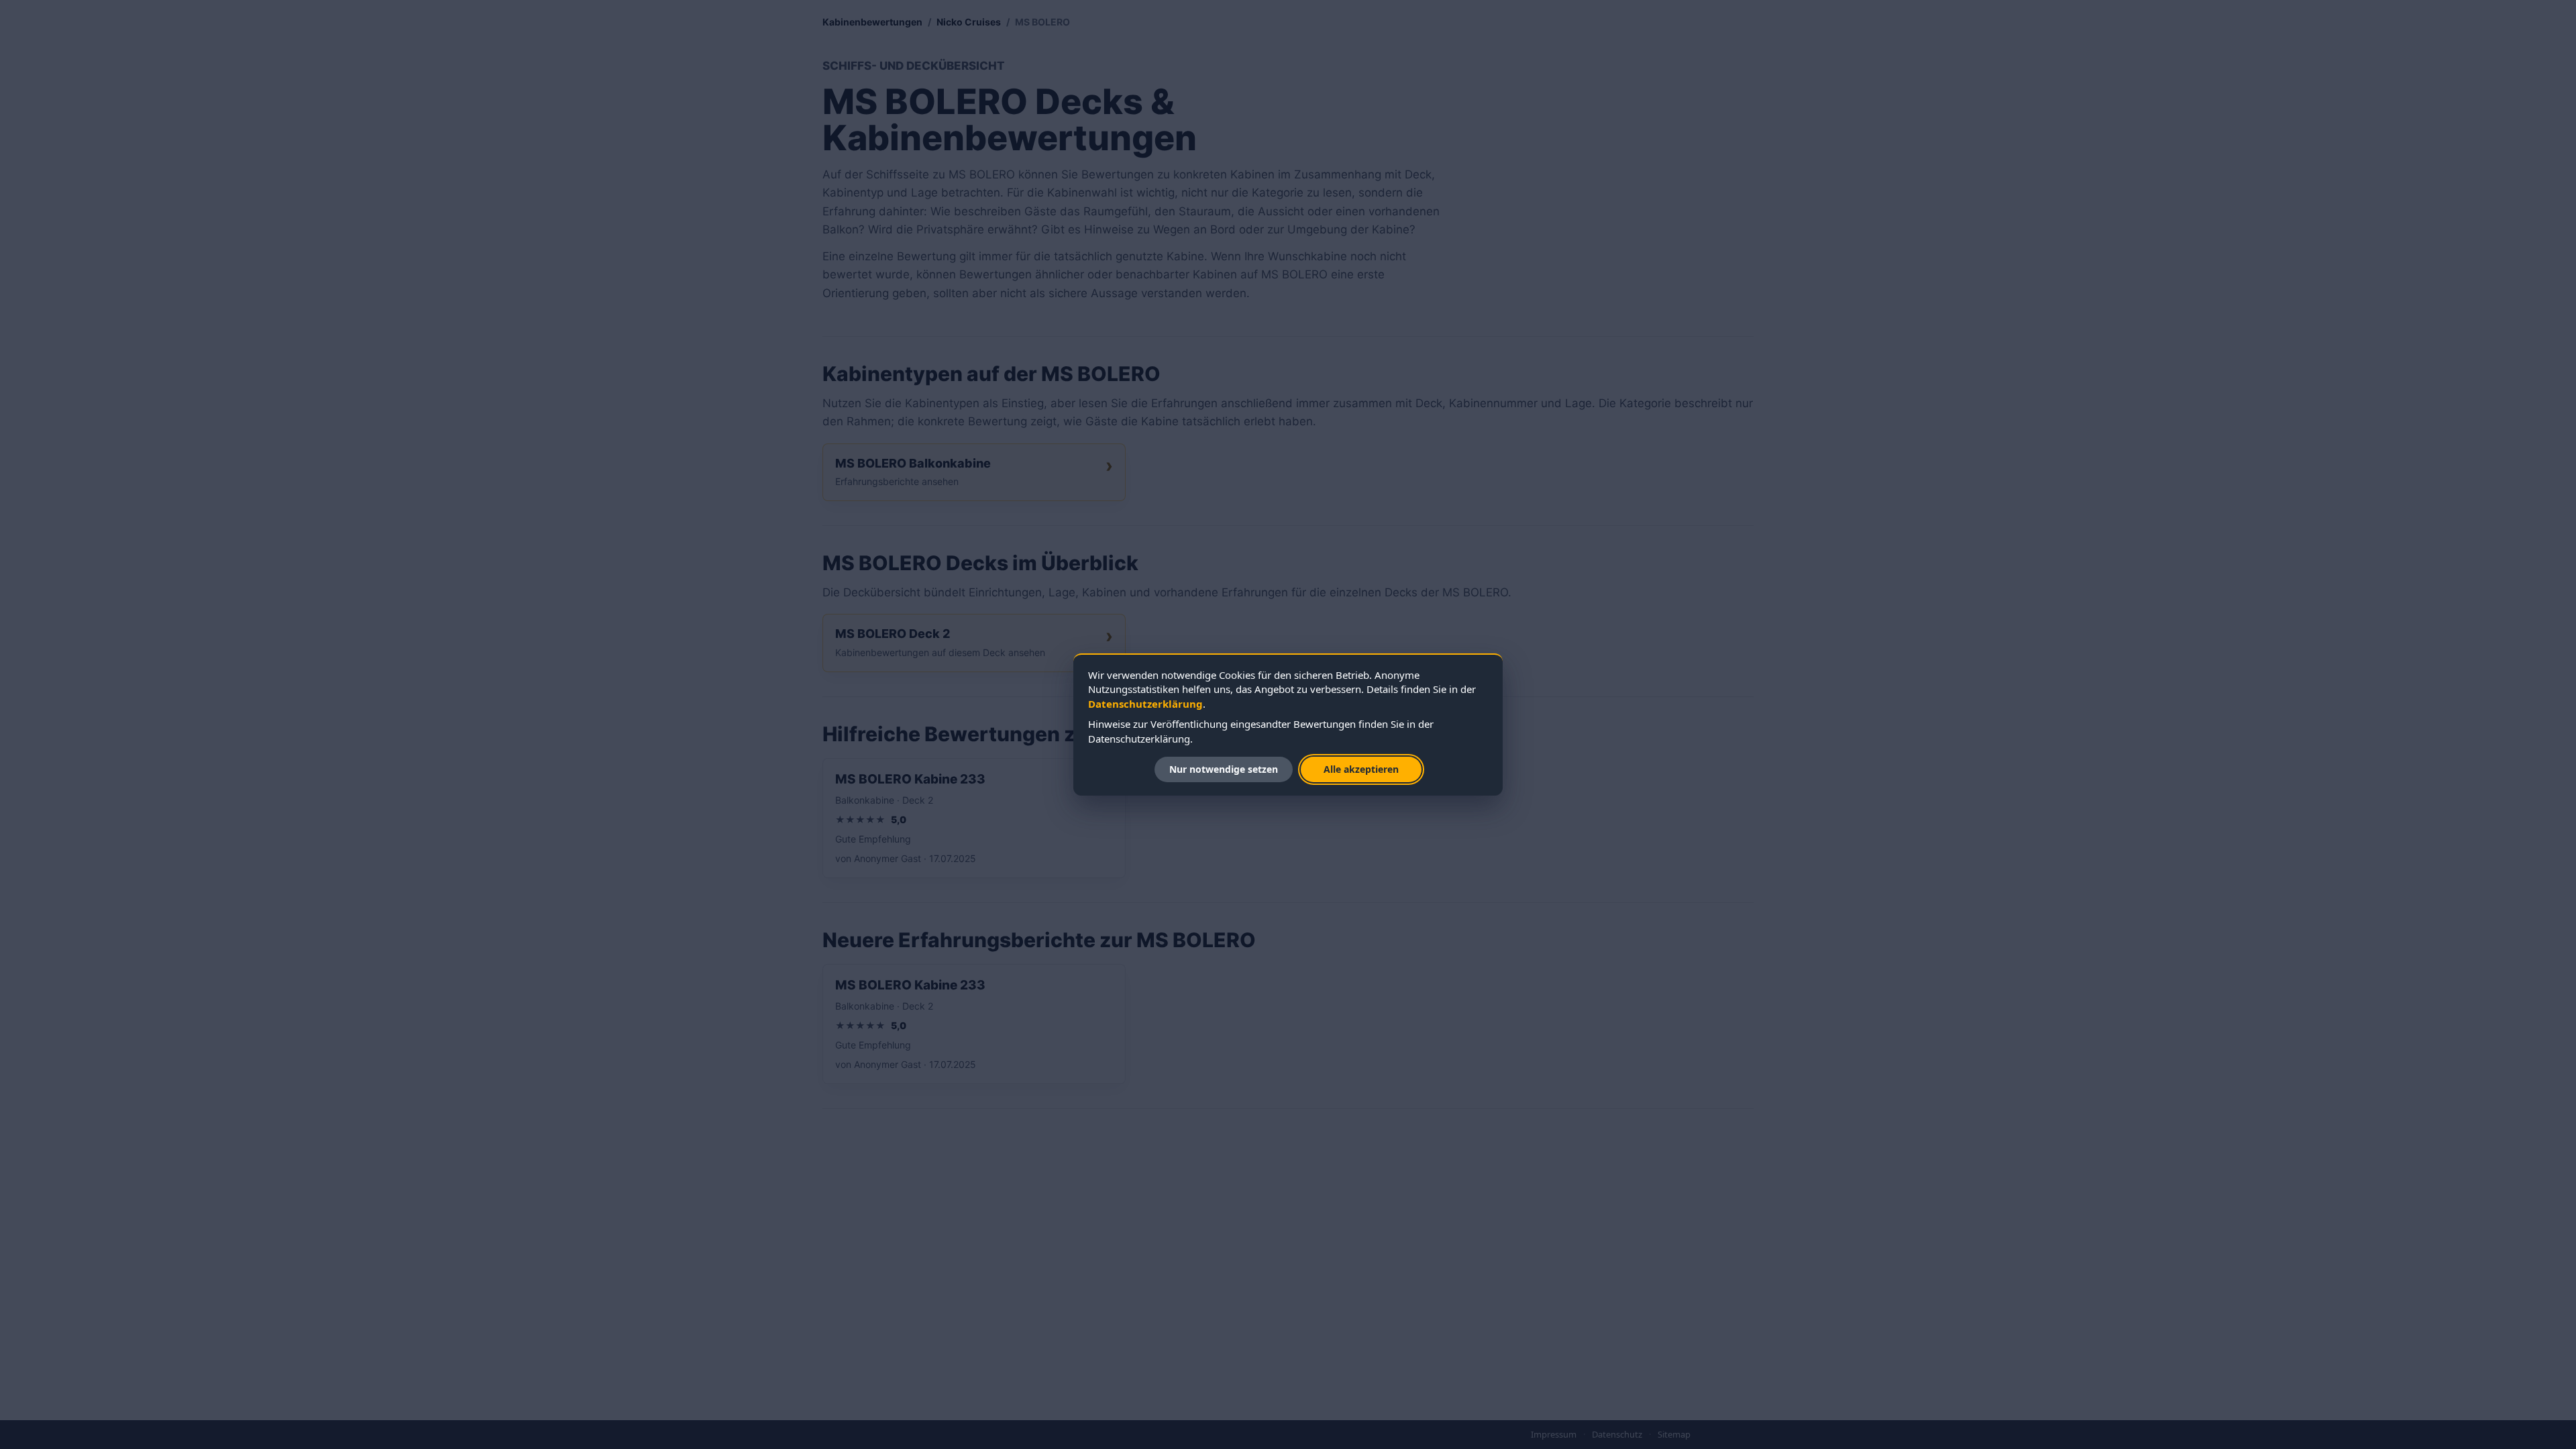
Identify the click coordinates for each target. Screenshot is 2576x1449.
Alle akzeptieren (1361, 769)
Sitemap (1674, 1434)
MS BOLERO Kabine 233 (910, 779)
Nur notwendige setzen (1224, 769)
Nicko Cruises (969, 22)
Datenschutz (1617, 1434)
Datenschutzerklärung (1145, 704)
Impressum (1554, 1434)
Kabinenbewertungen (872, 22)
